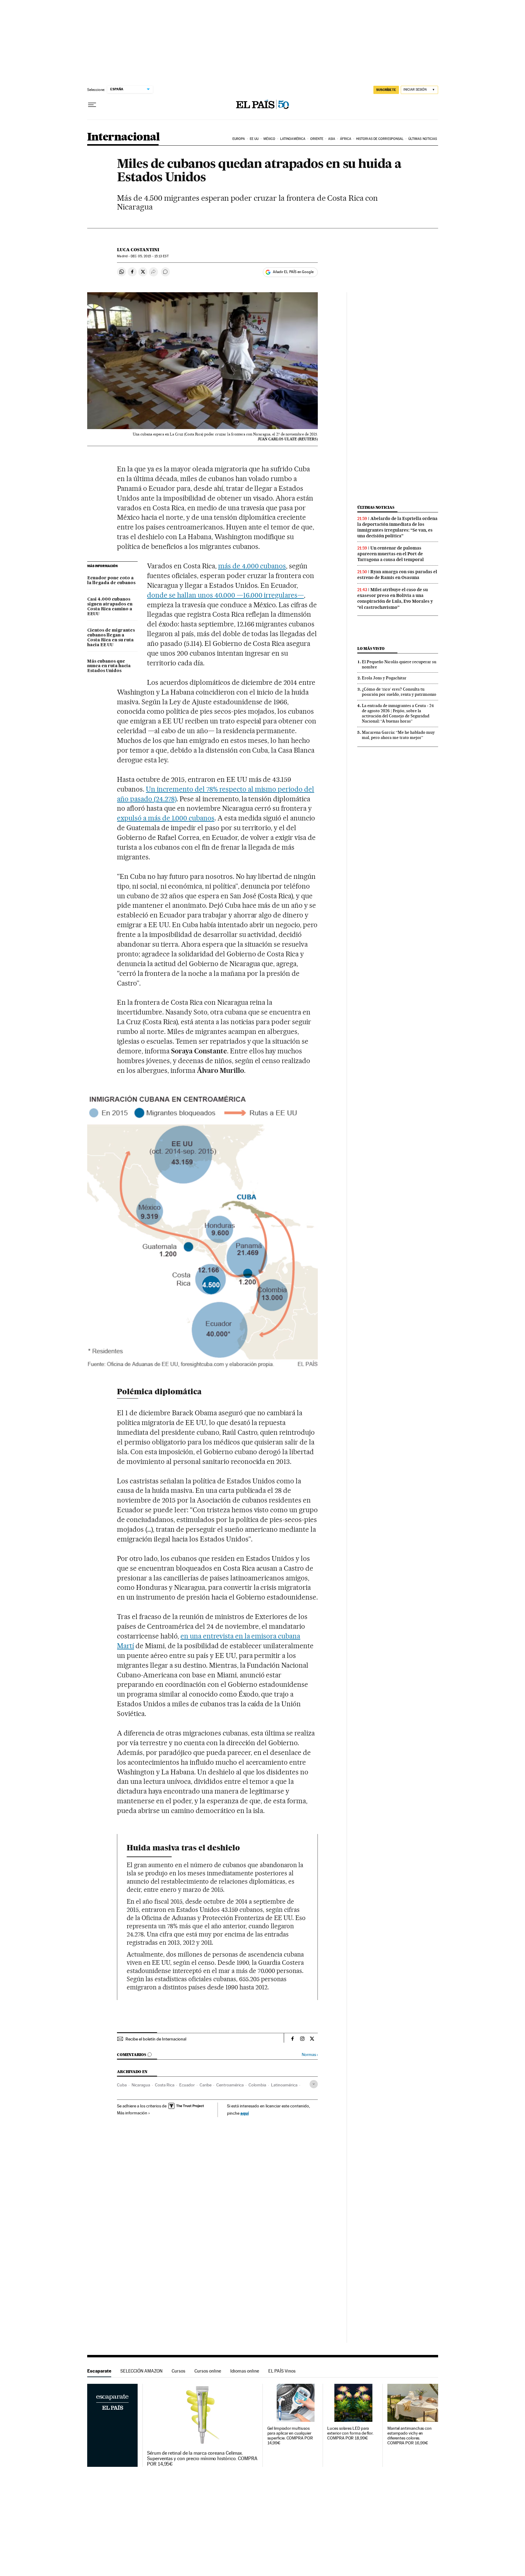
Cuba (122, 2085)
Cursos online (208, 2371)
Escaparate (99, 2371)
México (269, 139)
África (346, 139)
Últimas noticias (423, 139)
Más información (132, 2113)
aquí (245, 2113)
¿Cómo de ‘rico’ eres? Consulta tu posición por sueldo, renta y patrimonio (399, 692)
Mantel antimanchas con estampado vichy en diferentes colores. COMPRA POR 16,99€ (410, 2436)
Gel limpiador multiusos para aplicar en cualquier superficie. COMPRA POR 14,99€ (290, 2436)
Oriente (317, 139)
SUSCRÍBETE (386, 90)
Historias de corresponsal (380, 139)
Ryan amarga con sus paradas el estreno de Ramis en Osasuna (397, 575)
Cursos (178, 2371)
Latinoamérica (293, 139)
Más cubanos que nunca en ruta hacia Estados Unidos (109, 666)
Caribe (206, 2085)
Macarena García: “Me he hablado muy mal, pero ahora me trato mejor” (398, 735)
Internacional (124, 137)
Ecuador (187, 2085)
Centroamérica (230, 2085)
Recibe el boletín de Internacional (156, 2039)
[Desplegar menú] (92, 105)
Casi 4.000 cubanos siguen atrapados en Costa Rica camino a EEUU (110, 607)
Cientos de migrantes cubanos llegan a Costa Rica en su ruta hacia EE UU (111, 638)
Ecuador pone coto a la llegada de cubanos (111, 581)
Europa (239, 139)
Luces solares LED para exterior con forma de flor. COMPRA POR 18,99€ (350, 2433)
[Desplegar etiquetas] (314, 2084)
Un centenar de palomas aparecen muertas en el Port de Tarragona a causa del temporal (391, 554)
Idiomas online (245, 2371)
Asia (332, 139)
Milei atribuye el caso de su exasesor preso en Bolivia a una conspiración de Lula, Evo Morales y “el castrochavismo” (395, 598)
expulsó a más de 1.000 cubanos (166, 818)
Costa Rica (165, 2085)
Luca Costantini (138, 250)
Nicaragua (141, 2085)
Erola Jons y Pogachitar (384, 678)
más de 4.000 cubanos (252, 566)
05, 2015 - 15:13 (149, 256)
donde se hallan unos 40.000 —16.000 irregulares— (225, 595)
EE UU (254, 139)
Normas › (310, 2055)
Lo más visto (371, 648)
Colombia (257, 2085)
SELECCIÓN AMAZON (141, 2371)
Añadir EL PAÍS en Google (293, 272)
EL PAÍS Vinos (282, 2371)
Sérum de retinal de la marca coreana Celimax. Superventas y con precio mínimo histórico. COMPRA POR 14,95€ (202, 2459)
